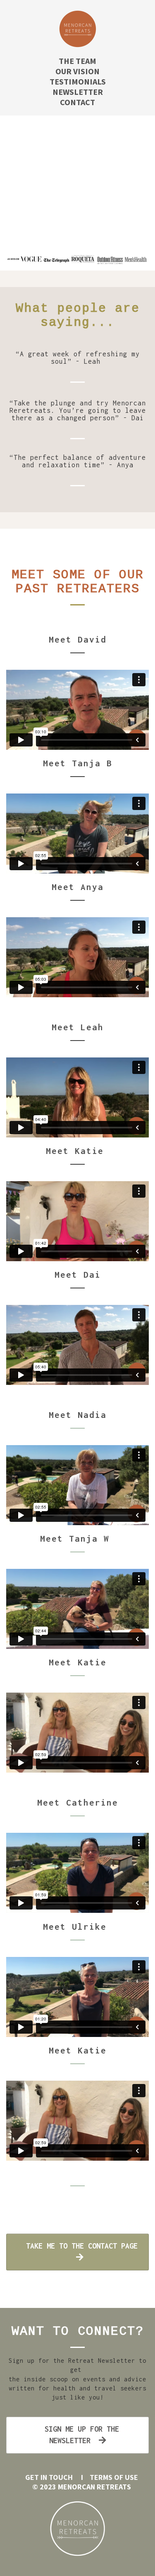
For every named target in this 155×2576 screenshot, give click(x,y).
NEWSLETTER (78, 92)
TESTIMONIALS (78, 81)
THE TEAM (77, 61)
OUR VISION (77, 71)
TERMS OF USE (115, 2477)
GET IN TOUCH (49, 2477)
